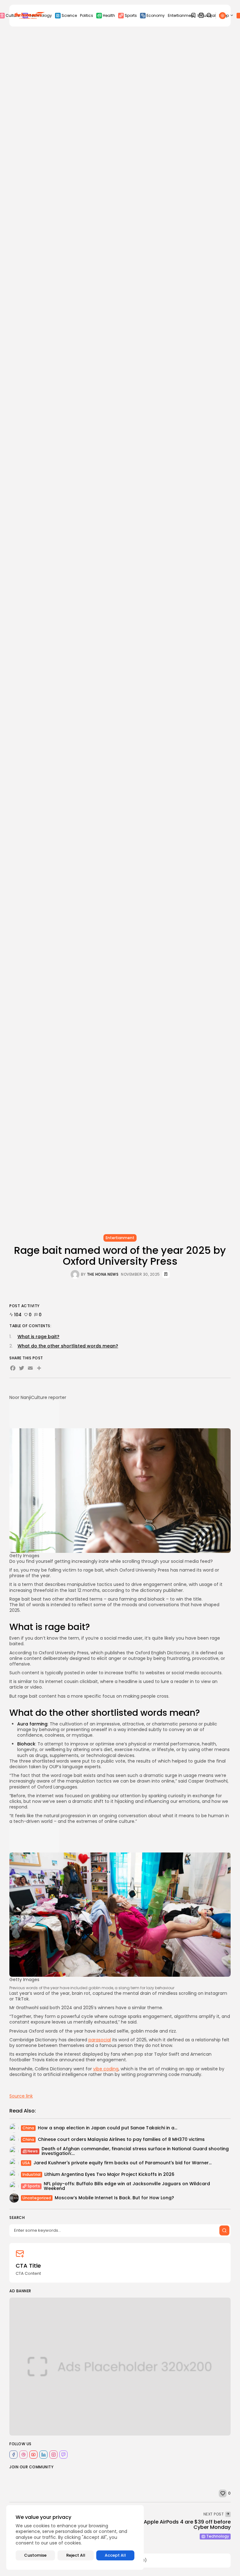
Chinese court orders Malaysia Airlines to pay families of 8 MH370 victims (121, 2139)
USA (26, 2163)
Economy (156, 15)
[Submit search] (224, 2230)
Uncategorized (37, 2198)
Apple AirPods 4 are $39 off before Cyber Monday (187, 2525)
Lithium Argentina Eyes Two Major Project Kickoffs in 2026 (109, 2174)
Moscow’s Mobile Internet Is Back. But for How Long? (114, 2198)
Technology (218, 2536)
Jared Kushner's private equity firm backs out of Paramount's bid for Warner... (122, 2163)
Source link (21, 2096)
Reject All (76, 2555)
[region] (75, 2537)
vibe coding (106, 2069)
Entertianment (181, 15)
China (28, 2128)
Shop (224, 15)
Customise (35, 2555)
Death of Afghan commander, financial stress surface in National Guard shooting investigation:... (135, 2151)
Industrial (32, 2174)
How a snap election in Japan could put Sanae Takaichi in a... (107, 2128)
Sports (131, 15)
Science (69, 15)
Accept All (115, 2555)
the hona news (103, 1274)
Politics (87, 15)
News (33, 2151)
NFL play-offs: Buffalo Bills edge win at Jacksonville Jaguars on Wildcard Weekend (127, 2186)
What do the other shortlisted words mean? (68, 1346)
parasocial (100, 2040)
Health (109, 15)
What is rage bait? (38, 1337)
